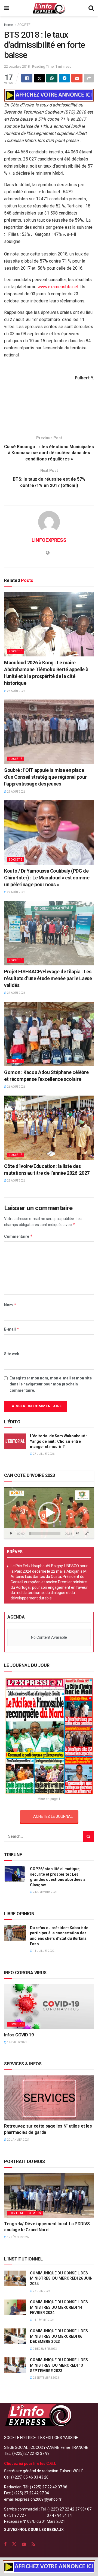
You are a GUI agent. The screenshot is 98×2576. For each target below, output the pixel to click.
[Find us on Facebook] (5, 2544)
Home (9, 25)
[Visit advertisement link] (49, 95)
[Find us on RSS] (33, 2544)
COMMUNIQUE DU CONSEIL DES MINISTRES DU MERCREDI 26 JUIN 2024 (61, 2278)
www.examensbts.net (58, 287)
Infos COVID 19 (19, 2035)
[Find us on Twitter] (14, 2544)
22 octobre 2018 (17, 66)
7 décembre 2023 (45, 2349)
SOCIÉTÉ (24, 25)
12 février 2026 (18, 2237)
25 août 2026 (16, 1181)
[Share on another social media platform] (89, 78)
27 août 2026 (16, 892)
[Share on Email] (77, 78)
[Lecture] (11, 1533)
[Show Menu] (7, 8)
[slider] (45, 1533)
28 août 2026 (16, 691)
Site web (12, 1354)
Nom (10, 1305)
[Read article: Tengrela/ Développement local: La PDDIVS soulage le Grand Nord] (49, 2196)
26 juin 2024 (41, 2291)
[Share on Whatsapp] (52, 78)
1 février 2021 (17, 2042)
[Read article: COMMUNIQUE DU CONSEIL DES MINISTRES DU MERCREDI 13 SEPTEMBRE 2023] (15, 2365)
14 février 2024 (43, 2320)
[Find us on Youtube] (24, 2544)
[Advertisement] (49, 412)
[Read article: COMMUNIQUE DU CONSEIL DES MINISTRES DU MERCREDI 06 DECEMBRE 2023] (15, 2336)
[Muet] (77, 1533)
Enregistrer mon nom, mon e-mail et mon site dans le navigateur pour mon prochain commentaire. (51, 1384)
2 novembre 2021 (45, 1892)
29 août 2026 (16, 792)
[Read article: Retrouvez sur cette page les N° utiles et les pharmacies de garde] (49, 2098)
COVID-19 (16, 2024)
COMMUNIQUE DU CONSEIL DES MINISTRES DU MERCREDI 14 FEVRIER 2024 (59, 2307)
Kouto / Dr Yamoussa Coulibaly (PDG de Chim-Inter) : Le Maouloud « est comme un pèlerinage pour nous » (47, 878)
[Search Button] (91, 8)
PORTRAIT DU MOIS (25, 2213)
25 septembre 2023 (46, 2378)
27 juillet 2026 (43, 1454)
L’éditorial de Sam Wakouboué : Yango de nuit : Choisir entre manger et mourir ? (58, 1441)
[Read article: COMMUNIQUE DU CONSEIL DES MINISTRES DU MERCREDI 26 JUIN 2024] (15, 2278)
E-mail (12, 1329)
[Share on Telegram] (64, 78)
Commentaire (18, 1236)
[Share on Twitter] (39, 78)
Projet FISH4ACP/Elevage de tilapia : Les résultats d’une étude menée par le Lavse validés (48, 978)
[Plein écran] (87, 1533)
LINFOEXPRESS (49, 540)
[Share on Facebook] (27, 78)
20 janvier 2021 (18, 2140)
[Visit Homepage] (49, 8)
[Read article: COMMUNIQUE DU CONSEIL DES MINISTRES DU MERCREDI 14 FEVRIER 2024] (15, 2307)
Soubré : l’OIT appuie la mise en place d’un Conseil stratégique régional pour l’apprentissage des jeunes (45, 777)
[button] (49, 1513)
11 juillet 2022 (43, 1951)
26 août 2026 (16, 1087)
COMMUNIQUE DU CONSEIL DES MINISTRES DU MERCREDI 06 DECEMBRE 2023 (59, 2336)
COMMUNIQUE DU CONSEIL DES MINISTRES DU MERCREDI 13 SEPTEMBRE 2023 (59, 2365)
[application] (49, 1513)
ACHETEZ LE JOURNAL (53, 1816)
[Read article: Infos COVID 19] (49, 2007)
